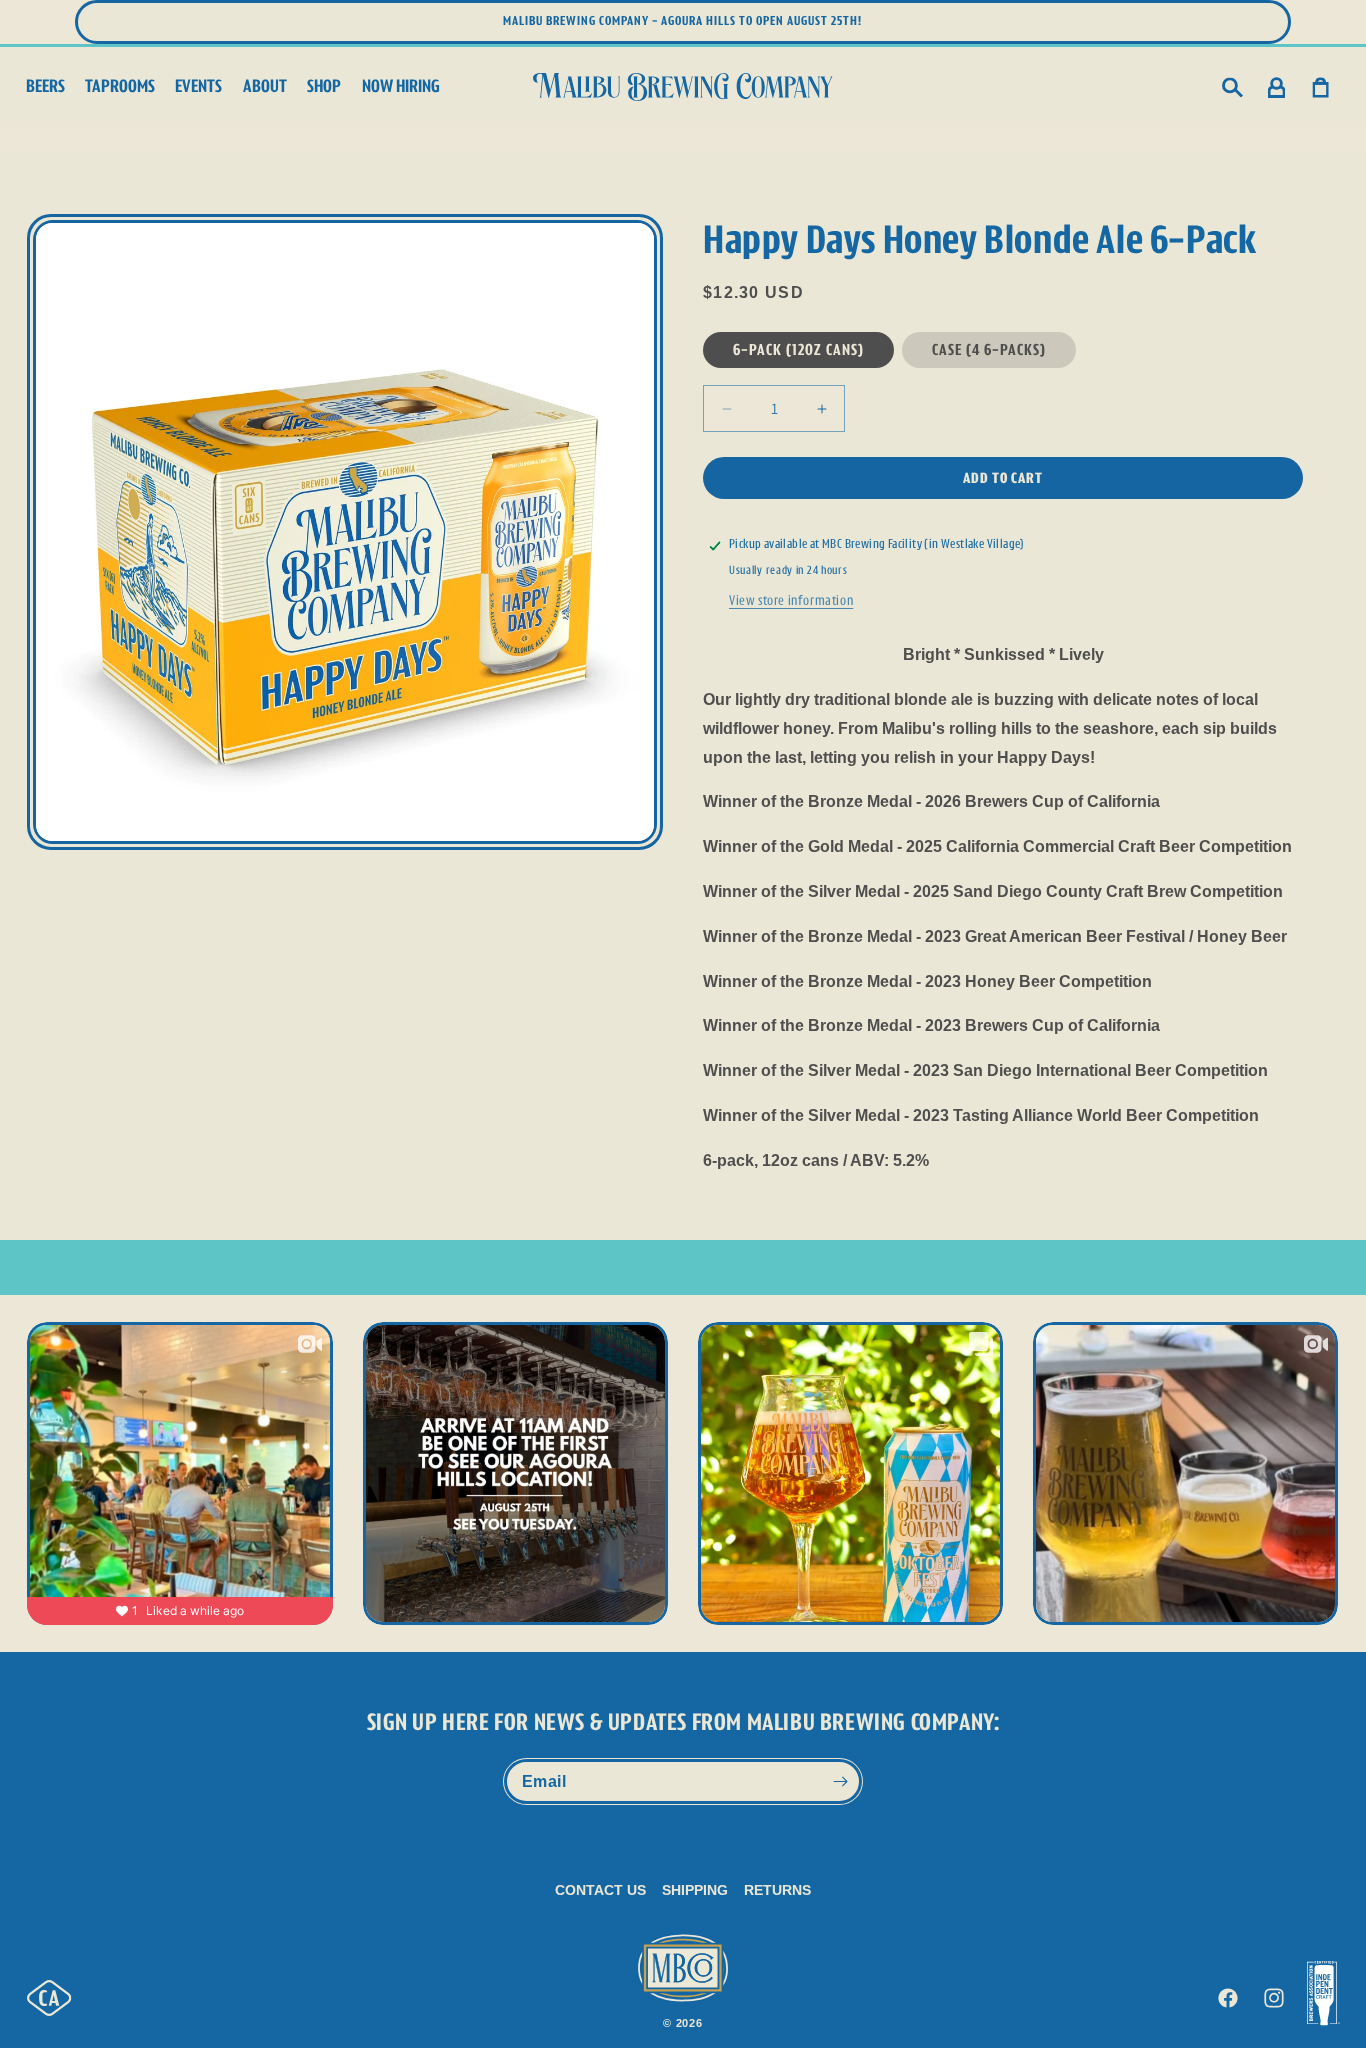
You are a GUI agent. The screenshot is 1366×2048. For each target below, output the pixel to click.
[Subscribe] (840, 1781)
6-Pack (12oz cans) (798, 349)
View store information (791, 600)
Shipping (695, 1890)
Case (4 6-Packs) (989, 349)
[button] (1233, 87)
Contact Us (600, 1890)
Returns (777, 1890)
